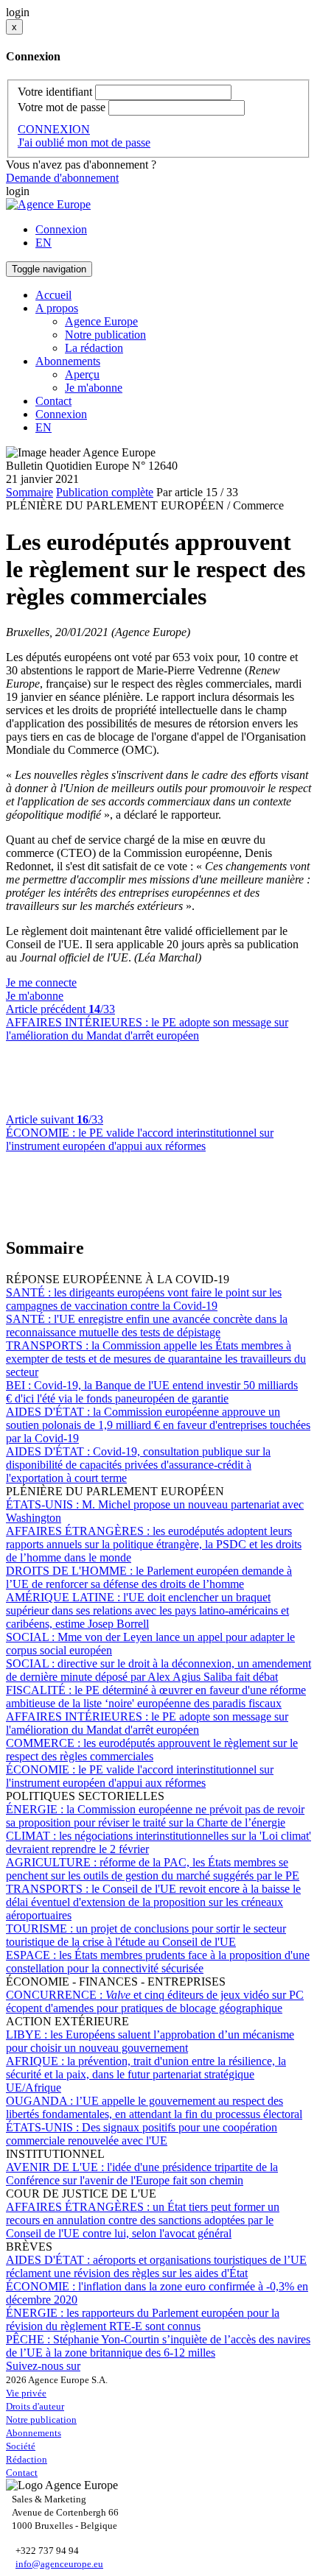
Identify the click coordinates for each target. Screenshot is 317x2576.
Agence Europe (101, 321)
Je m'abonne (94, 388)
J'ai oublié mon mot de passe (84, 142)
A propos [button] (57, 308)
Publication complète (105, 492)
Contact (53, 401)
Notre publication (105, 335)
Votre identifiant (55, 92)
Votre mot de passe (62, 107)
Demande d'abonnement (62, 178)
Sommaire (29, 492)
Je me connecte (41, 982)
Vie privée (26, 2393)
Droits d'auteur (35, 2406)
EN (43, 243)
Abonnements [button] (68, 361)
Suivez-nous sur (43, 2366)
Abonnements (34, 2433)
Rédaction (27, 2459)
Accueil (53, 295)
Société (21, 2446)
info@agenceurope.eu (59, 2564)
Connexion (61, 229)
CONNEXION (54, 129)
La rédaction (94, 348)
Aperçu (82, 374)
